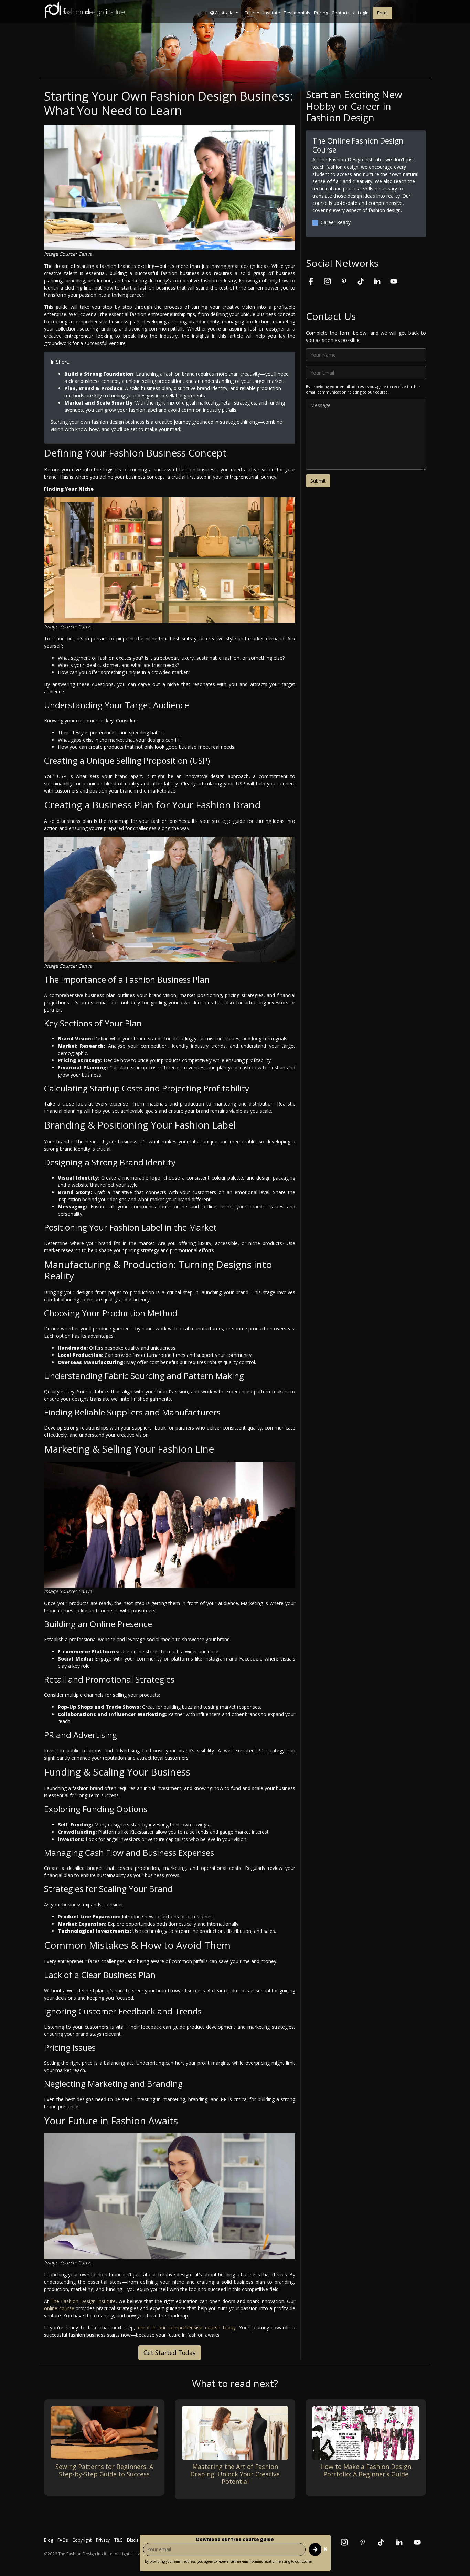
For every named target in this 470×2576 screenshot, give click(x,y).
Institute (272, 13)
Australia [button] (224, 13)
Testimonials (297, 13)
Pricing (321, 13)
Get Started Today (170, 2353)
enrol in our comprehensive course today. (187, 2328)
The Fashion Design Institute (83, 2301)
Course (252, 13)
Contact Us (343, 13)
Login (363, 13)
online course (59, 2308)
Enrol (382, 13)
